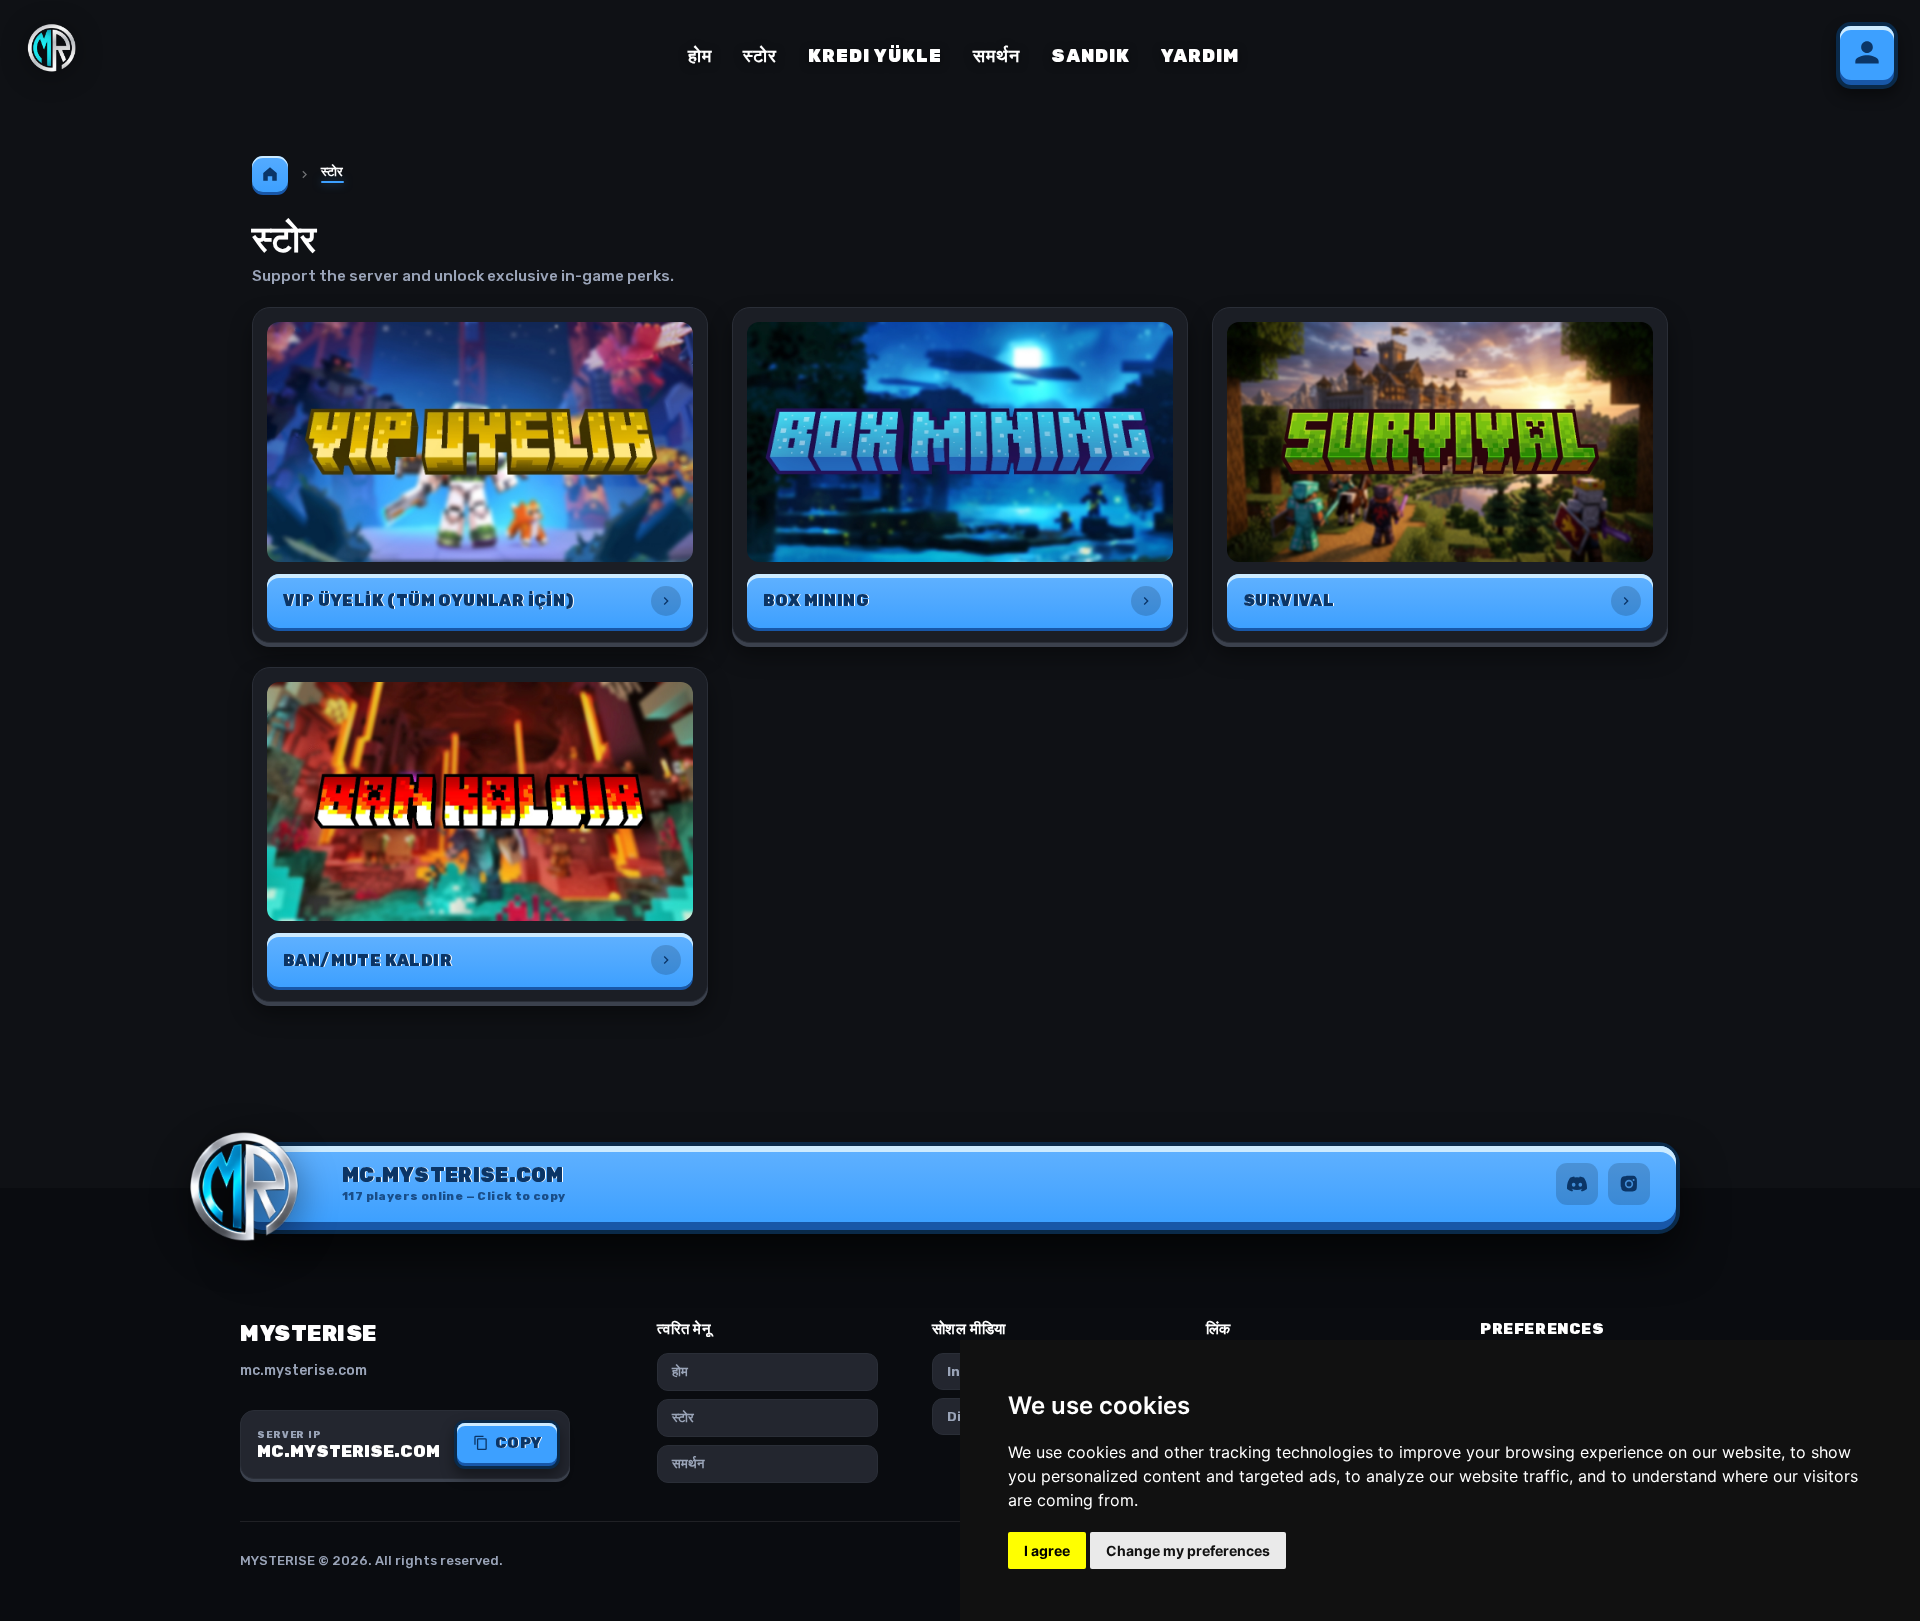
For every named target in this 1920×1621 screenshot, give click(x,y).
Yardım (1200, 56)
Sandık (1090, 56)
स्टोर (760, 56)
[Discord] (1577, 1184)
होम (700, 56)
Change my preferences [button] (1188, 1550)
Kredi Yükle (875, 56)
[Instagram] (1629, 1184)
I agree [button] (1047, 1550)
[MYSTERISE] (52, 48)
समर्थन (996, 56)
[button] (454, 1184)
